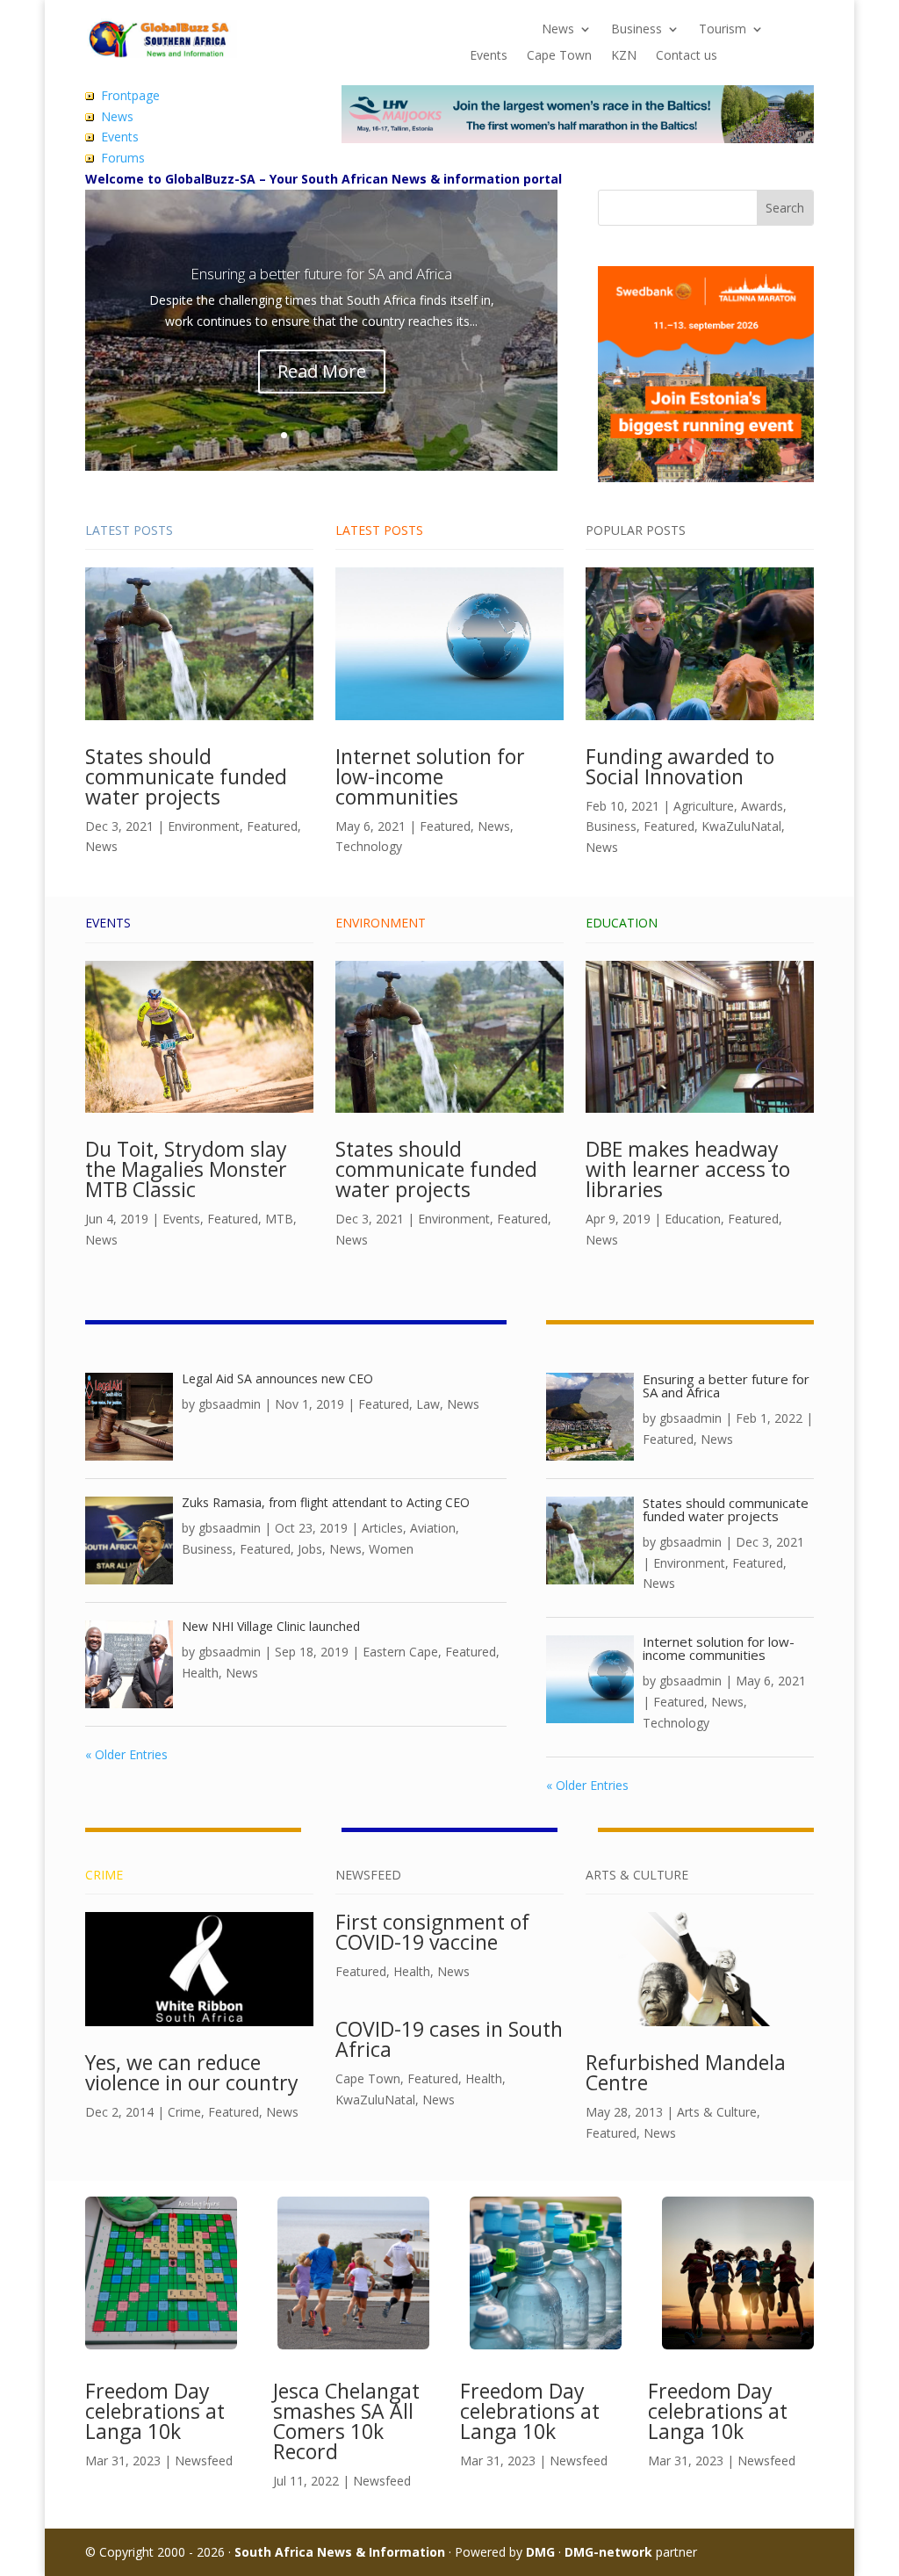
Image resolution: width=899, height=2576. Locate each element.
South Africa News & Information (340, 2552)
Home (487, 30)
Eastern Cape (400, 1652)
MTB (279, 1219)
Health (200, 1673)
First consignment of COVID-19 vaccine (432, 1932)
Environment (204, 826)
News (558, 30)
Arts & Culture (717, 2112)
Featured (272, 826)
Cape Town (559, 56)
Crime (184, 2112)
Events (489, 56)
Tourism (723, 30)
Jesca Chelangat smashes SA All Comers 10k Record (346, 2421)
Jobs (310, 1549)
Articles (382, 1528)
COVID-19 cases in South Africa (449, 2039)
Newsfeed (204, 2461)
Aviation (433, 1528)
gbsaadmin (230, 1404)
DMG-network (608, 2552)
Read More (322, 371)
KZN (624, 56)
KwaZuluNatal (741, 826)
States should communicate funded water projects (186, 776)
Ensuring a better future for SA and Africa (321, 274)
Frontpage (130, 95)
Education (693, 1219)
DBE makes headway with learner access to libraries (688, 1169)
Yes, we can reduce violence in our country (192, 2072)
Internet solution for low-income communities (430, 776)
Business (636, 30)
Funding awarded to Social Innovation (680, 766)
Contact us (687, 56)
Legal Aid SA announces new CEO (277, 1378)
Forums (123, 158)
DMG (540, 2552)
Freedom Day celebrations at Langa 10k (155, 2411)
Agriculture (704, 806)
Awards (762, 806)
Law (428, 1404)
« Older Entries (126, 1754)
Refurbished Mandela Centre (686, 2072)
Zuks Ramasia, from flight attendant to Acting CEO (326, 1502)
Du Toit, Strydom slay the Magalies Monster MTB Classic (186, 1169)
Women (391, 1549)
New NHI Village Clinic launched (271, 1626)
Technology (369, 846)
